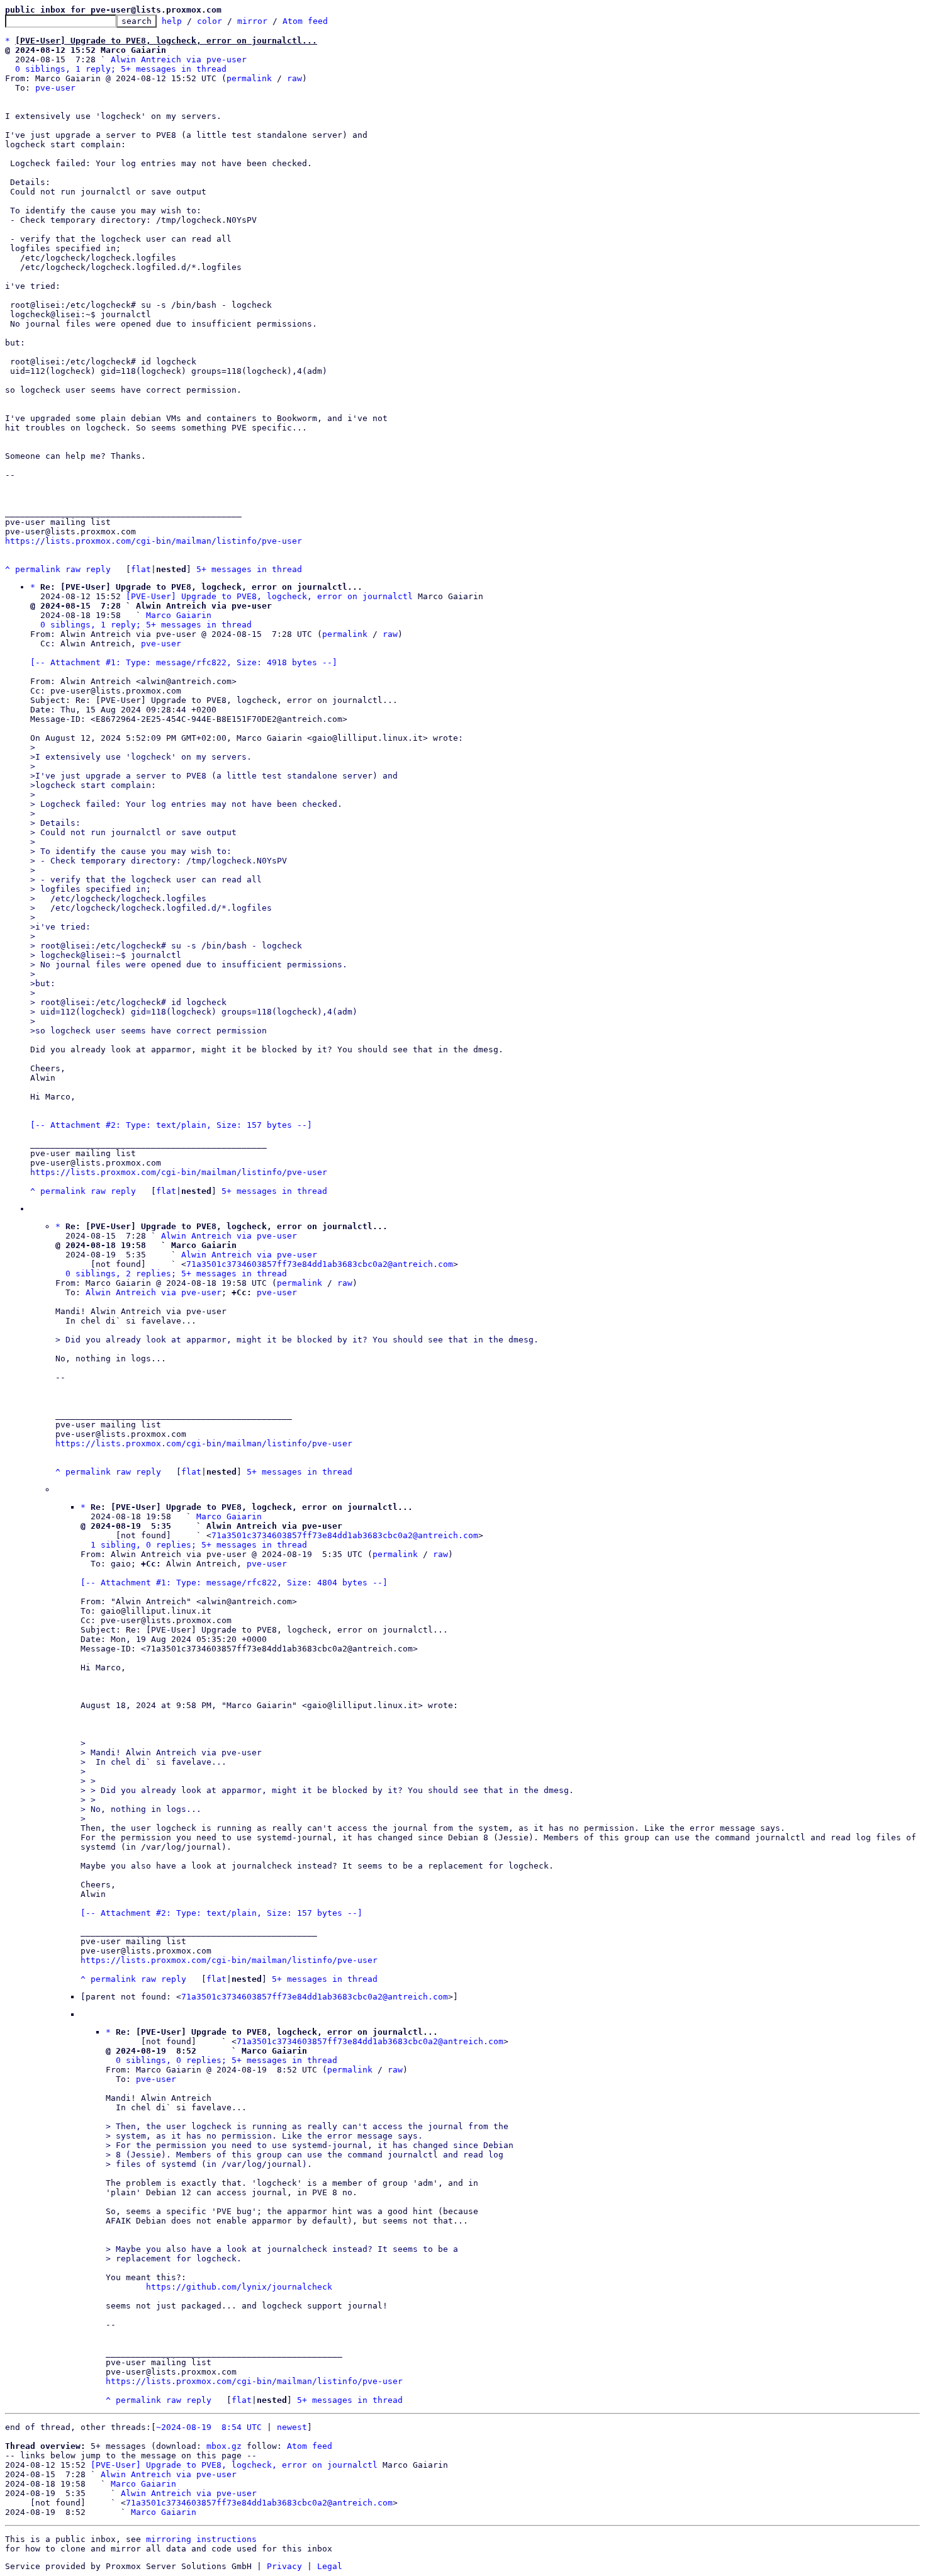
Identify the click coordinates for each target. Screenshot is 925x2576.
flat (141, 569)
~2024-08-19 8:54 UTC (209, 2427)
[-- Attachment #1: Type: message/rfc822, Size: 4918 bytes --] (184, 662)
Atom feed (305, 21)
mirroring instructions (201, 2539)
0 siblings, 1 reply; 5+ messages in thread (121, 69)
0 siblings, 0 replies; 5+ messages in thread (227, 2060)
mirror (252, 21)
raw (294, 78)
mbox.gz (224, 2446)
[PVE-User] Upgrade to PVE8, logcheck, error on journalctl (269, 596)
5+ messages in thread (249, 569)
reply (98, 569)
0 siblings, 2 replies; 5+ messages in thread (176, 1274)
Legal (330, 2566)
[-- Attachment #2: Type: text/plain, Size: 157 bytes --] (171, 1125)
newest (292, 2427)
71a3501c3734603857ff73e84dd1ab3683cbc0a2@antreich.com (320, 1264)
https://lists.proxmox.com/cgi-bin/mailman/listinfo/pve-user (154, 541)
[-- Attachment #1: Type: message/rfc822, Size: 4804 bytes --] (234, 1583)
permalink (249, 78)
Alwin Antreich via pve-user (179, 59)
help (172, 21)
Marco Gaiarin (179, 615)
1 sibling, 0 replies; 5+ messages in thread (199, 1545)
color (210, 21)
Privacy (284, 2566)
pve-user (55, 88)
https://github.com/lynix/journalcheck (239, 2287)
